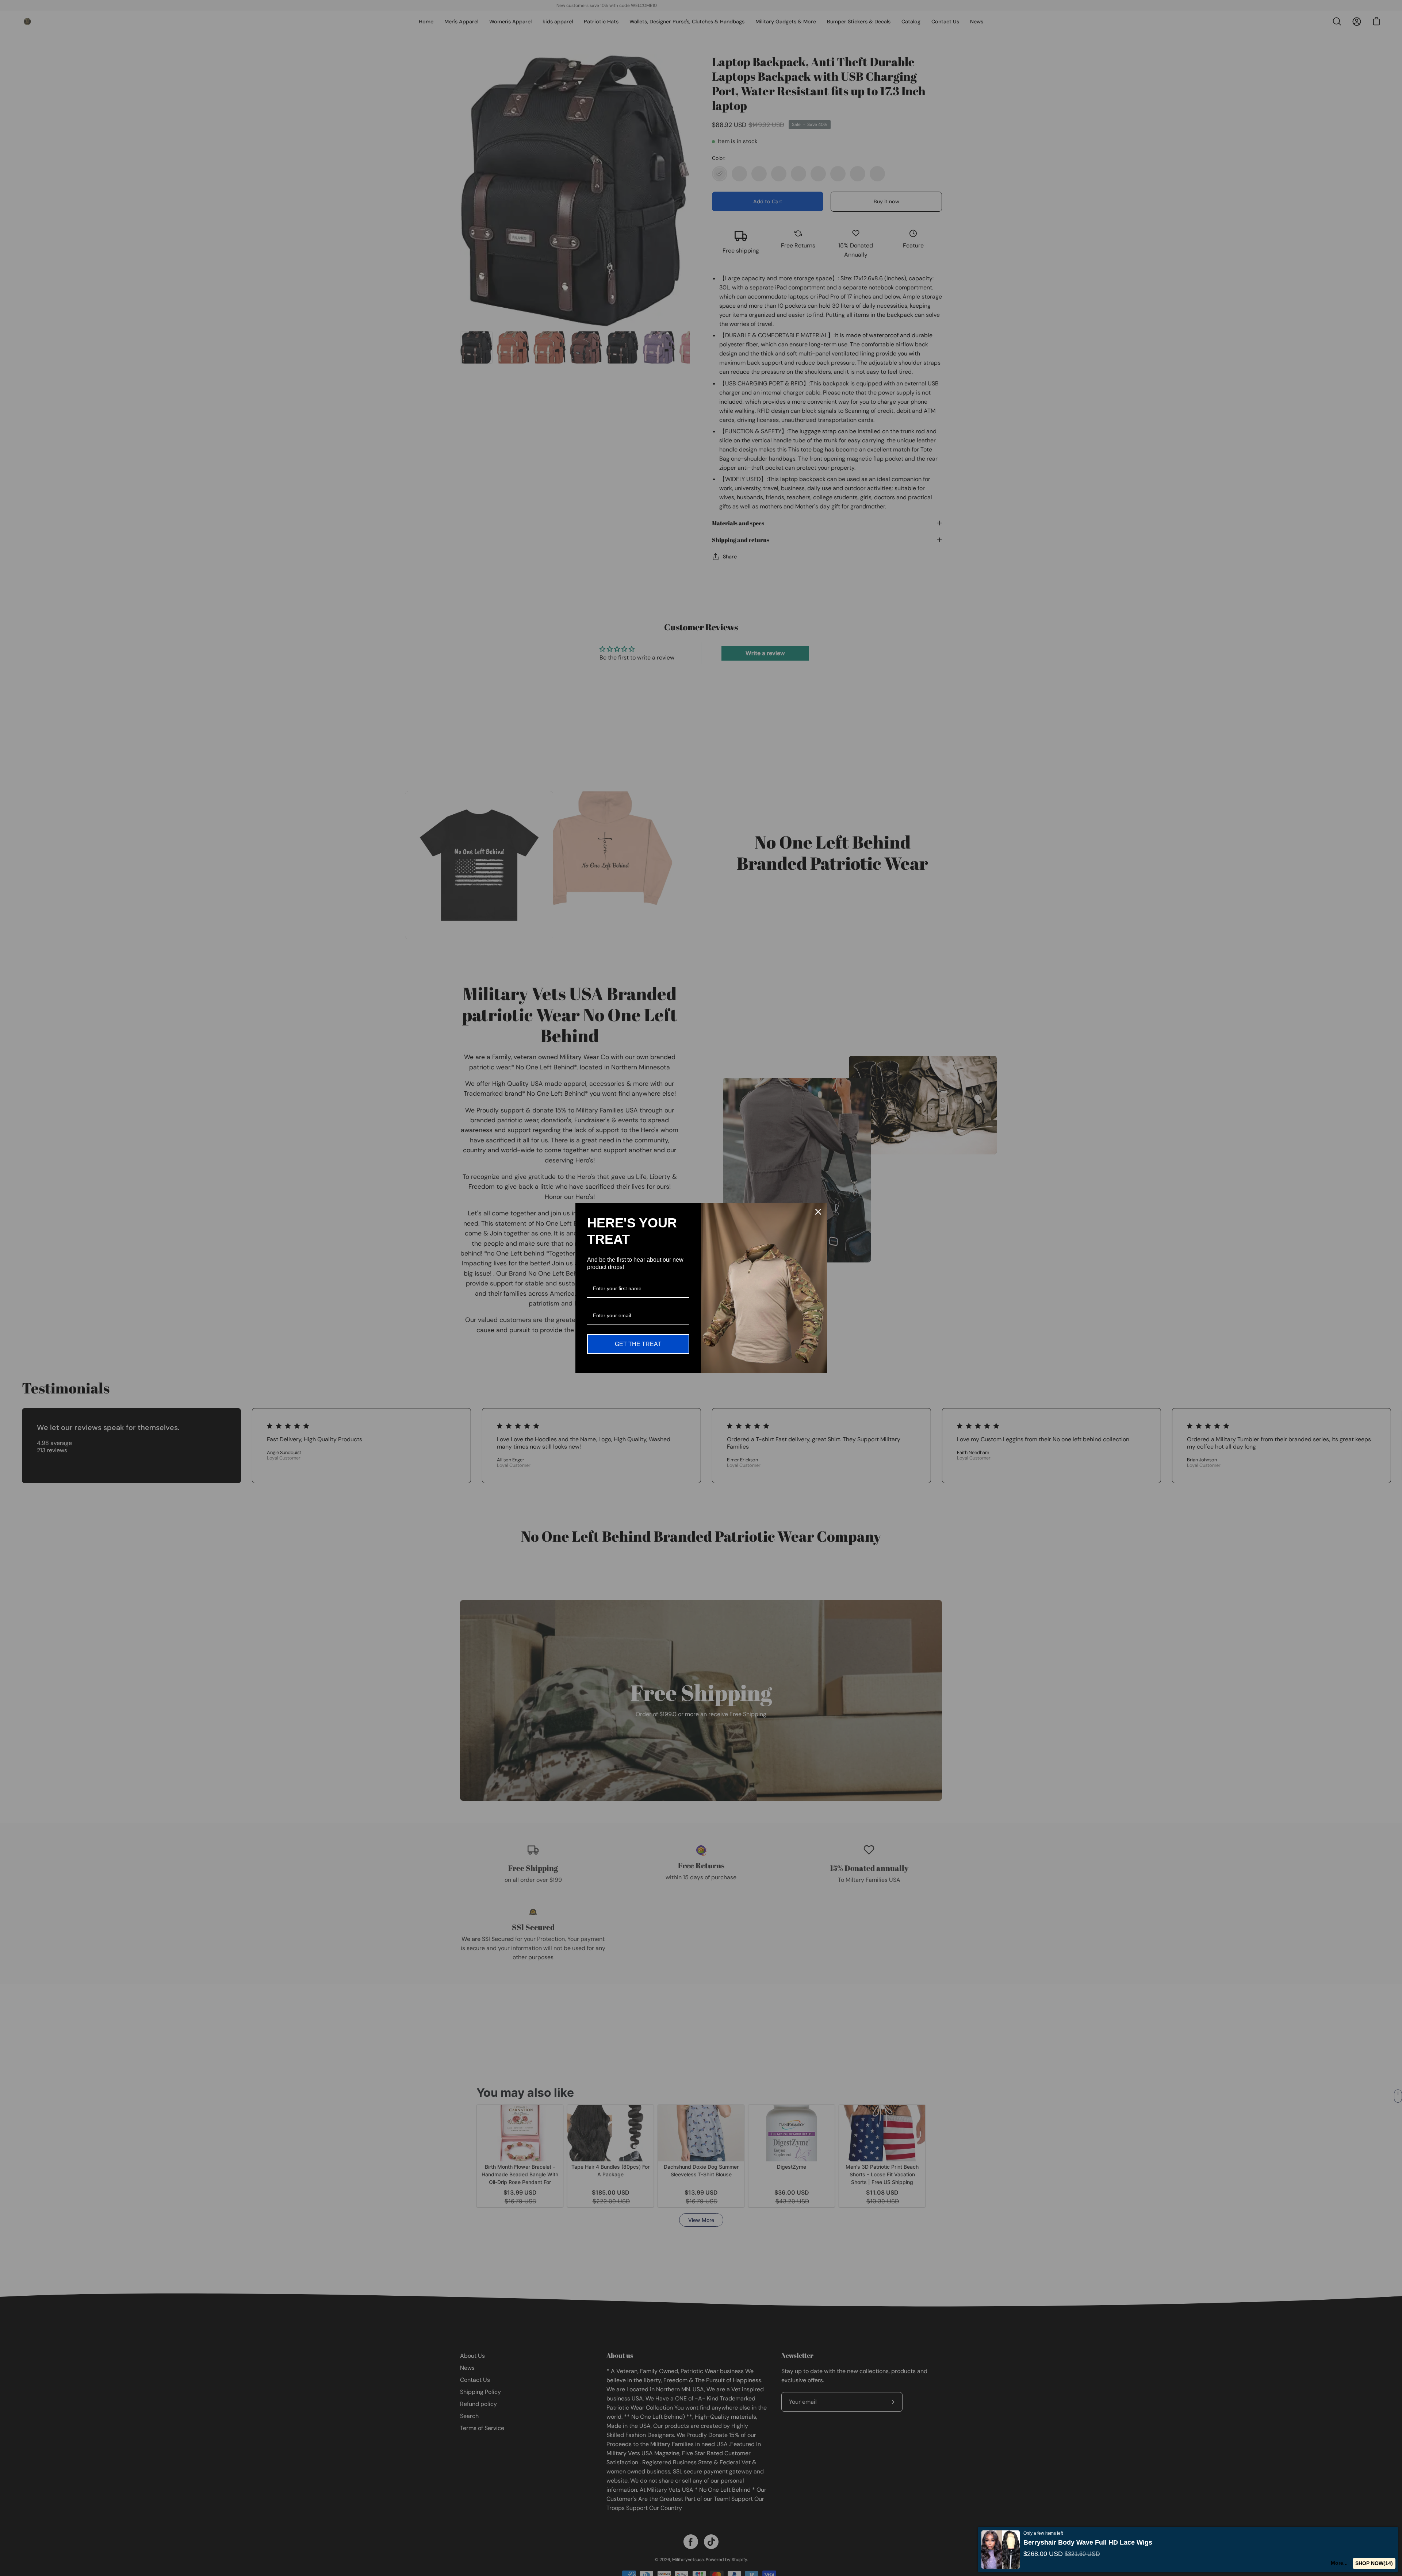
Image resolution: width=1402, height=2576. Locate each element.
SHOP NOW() (1376, 2563)
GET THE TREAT (638, 1344)
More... (1342, 2563)
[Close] (818, 1212)
